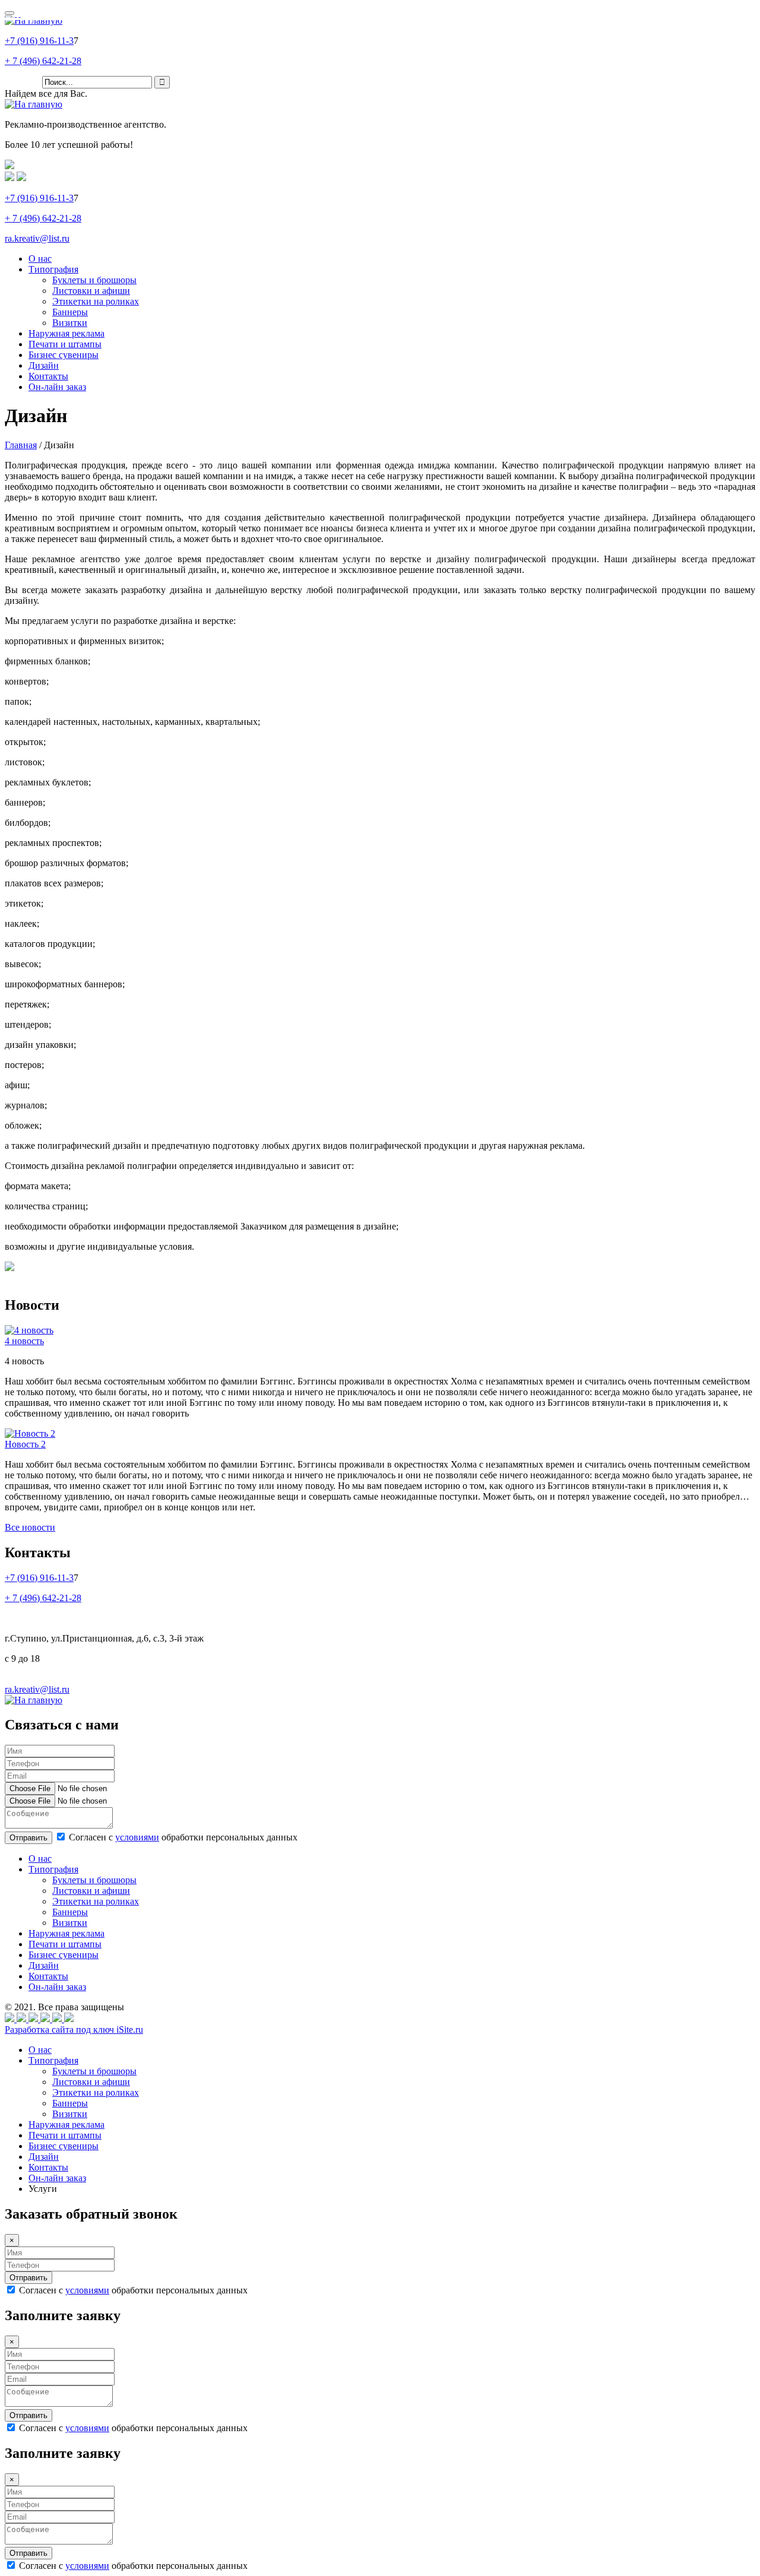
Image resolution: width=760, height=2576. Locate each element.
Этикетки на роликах (96, 301)
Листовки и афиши (91, 291)
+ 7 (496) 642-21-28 (43, 61)
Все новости (30, 1527)
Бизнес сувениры (64, 355)
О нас (40, 259)
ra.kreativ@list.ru (37, 238)
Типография (53, 269)
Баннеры (70, 312)
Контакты (48, 376)
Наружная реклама (66, 333)
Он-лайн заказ (57, 387)
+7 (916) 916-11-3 (39, 41)
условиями (137, 1837)
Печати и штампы (65, 344)
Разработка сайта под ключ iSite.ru (74, 2030)
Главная (21, 445)
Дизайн (44, 365)
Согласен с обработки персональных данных (182, 1837)
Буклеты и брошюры (94, 280)
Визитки (70, 323)
